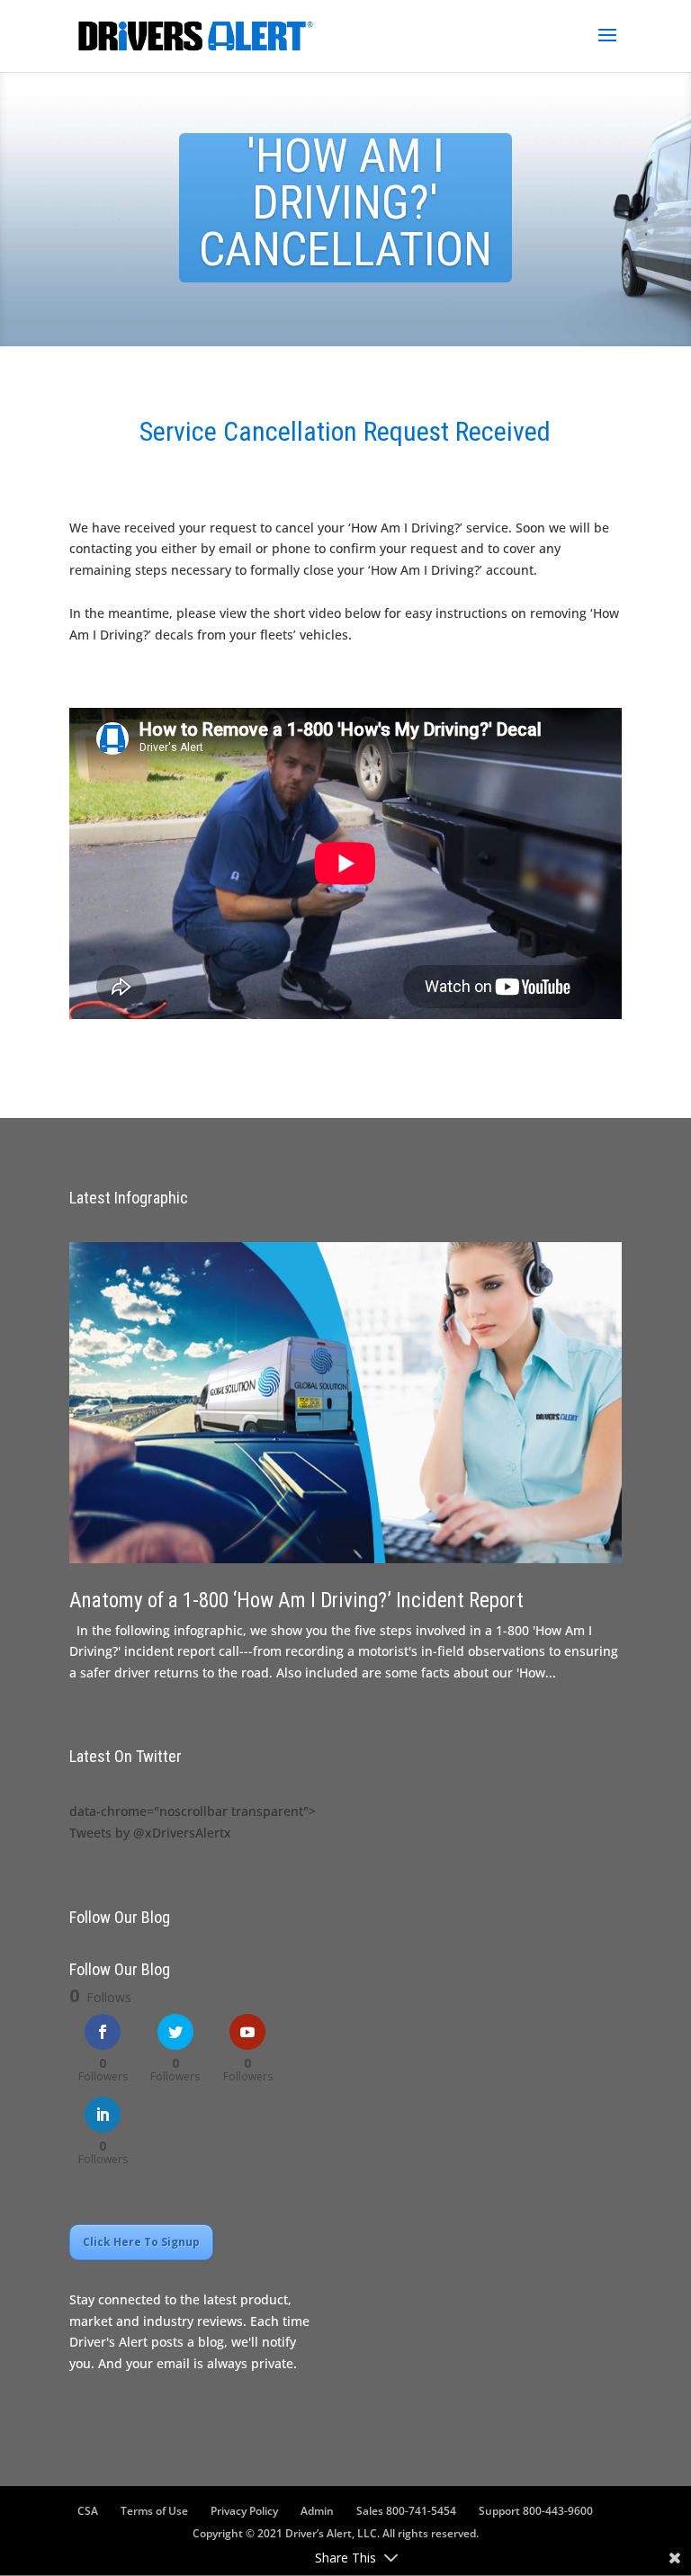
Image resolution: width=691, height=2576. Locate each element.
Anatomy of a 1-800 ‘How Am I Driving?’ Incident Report (296, 1601)
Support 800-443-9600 (536, 2511)
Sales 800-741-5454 (406, 2511)
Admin (317, 2511)
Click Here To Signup (141, 2242)
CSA (88, 2511)
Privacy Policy (244, 2511)
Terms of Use (154, 2511)
